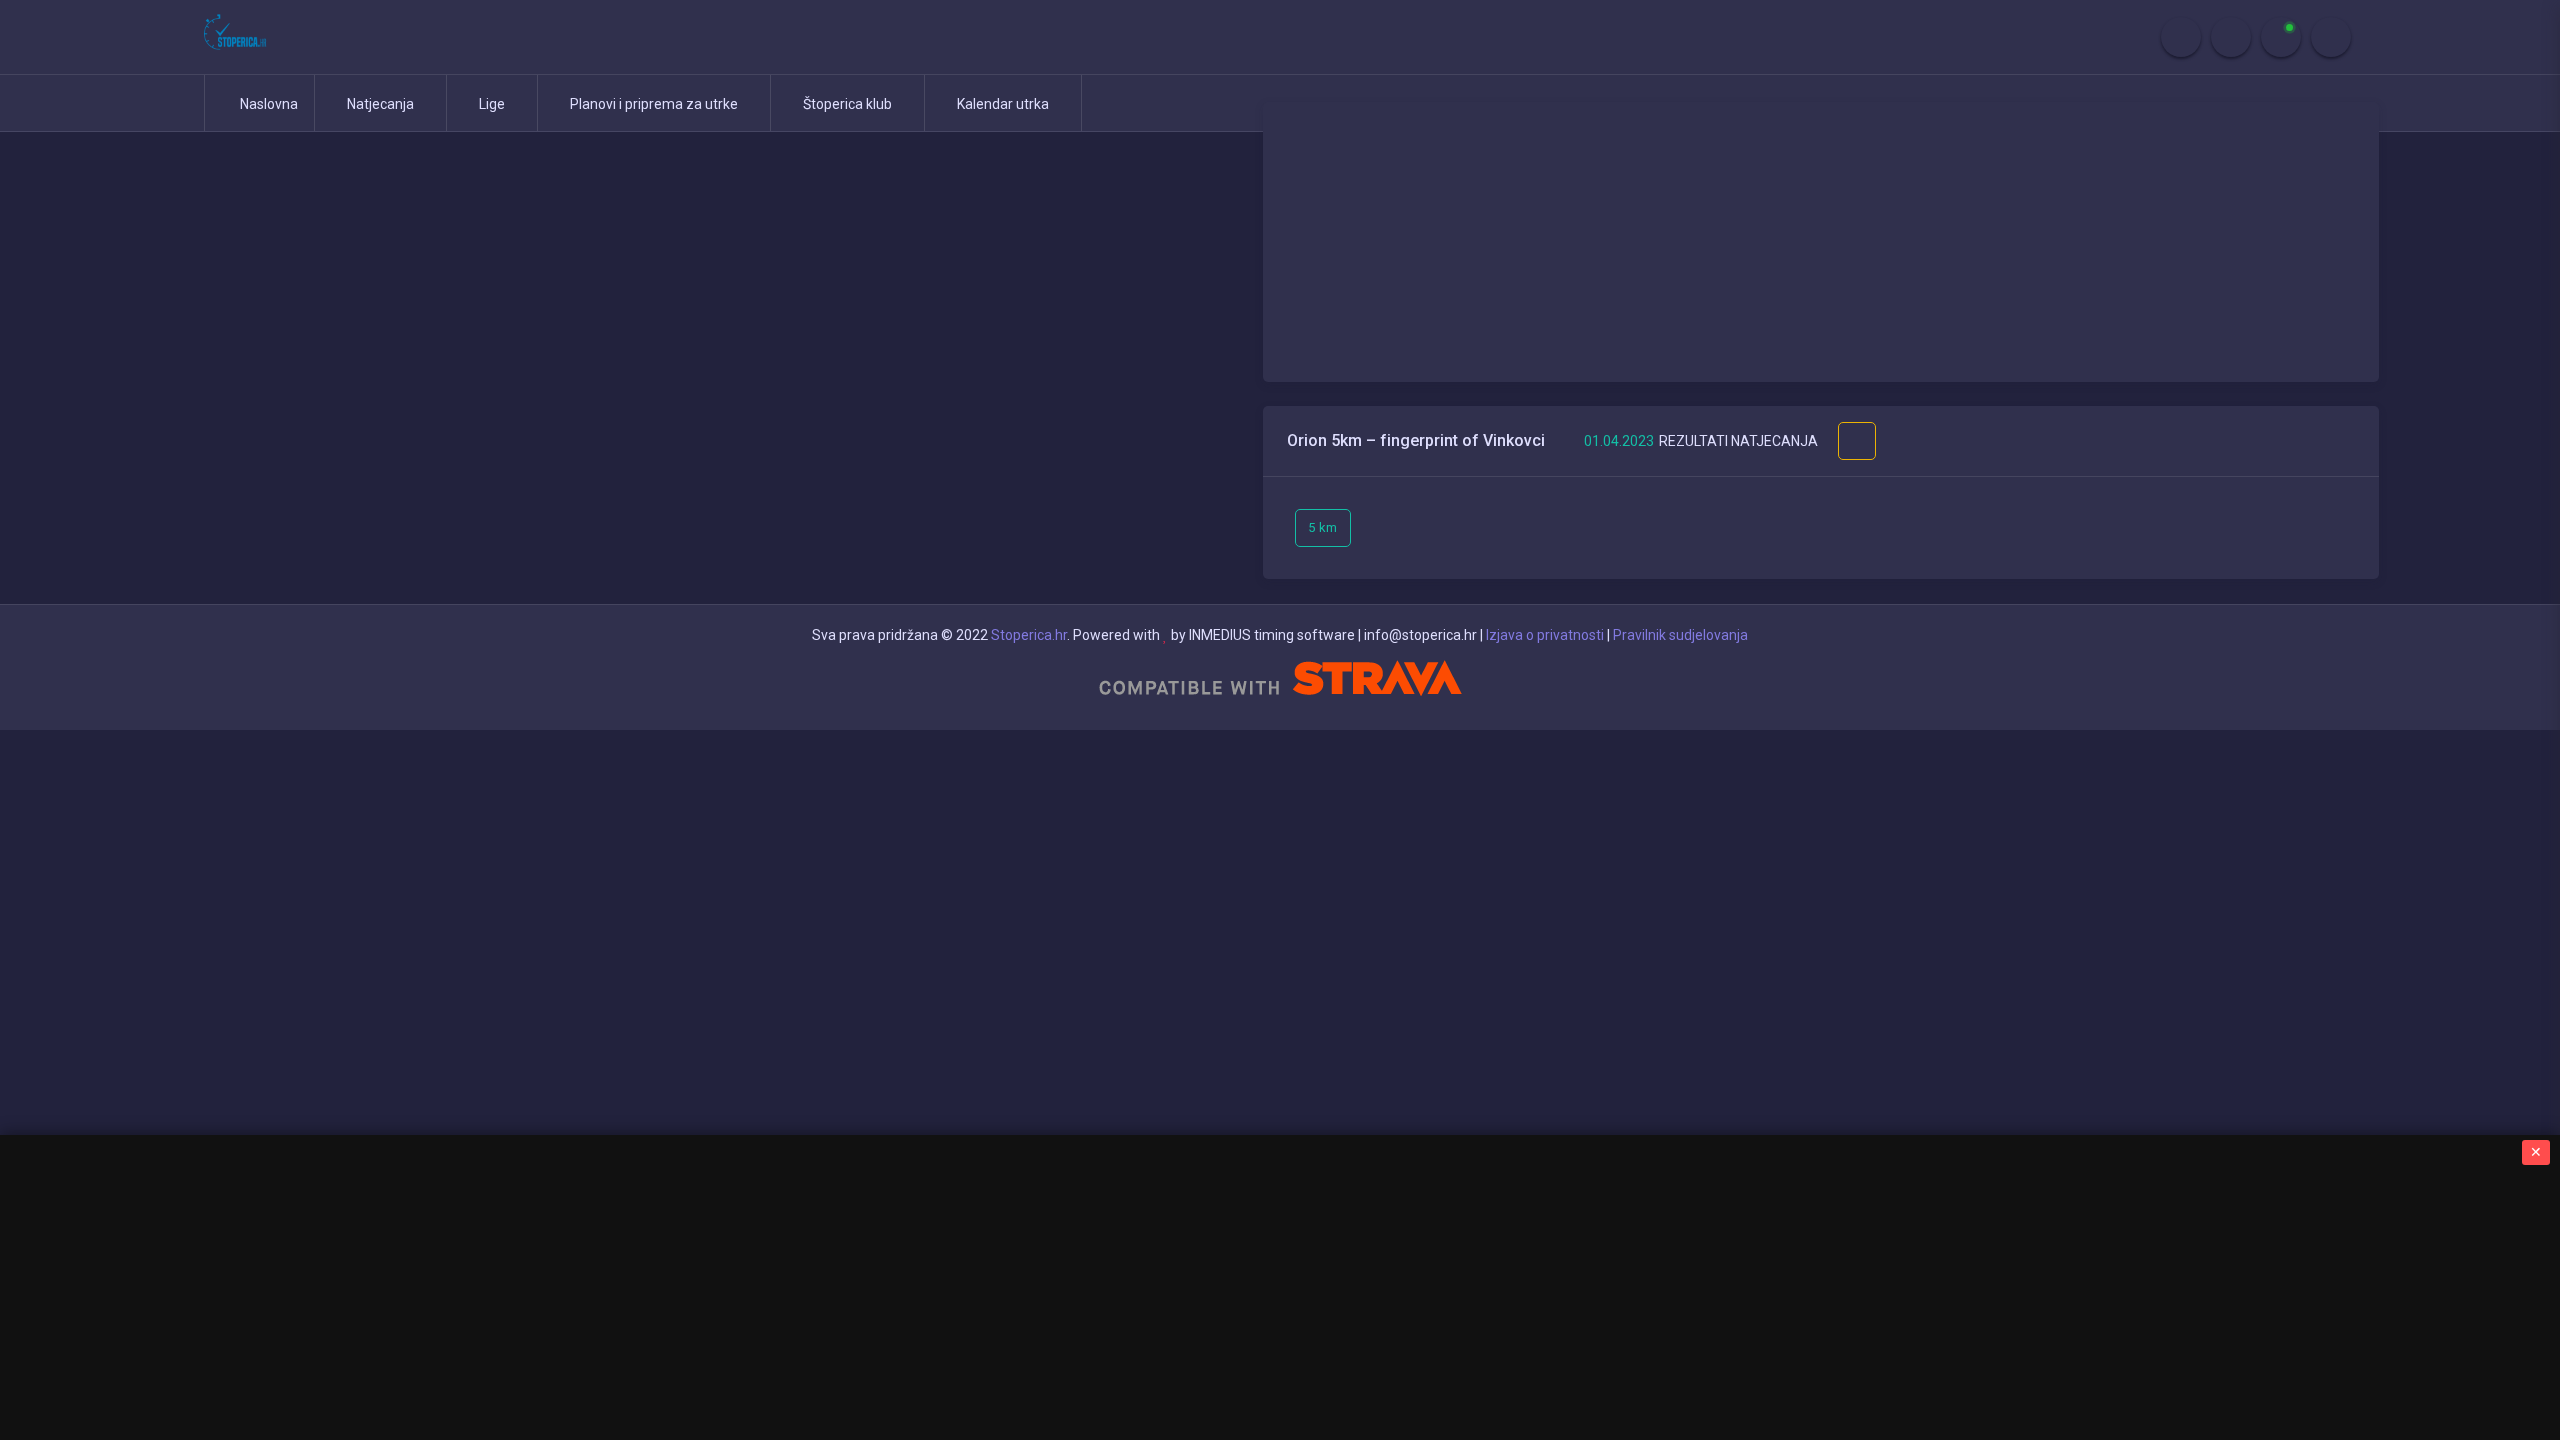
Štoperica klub (849, 104)
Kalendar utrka (1004, 104)
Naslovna (267, 104)
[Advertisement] (1821, 242)
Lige (493, 104)
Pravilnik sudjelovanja (1680, 635)
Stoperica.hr (1029, 635)
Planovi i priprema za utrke (655, 104)
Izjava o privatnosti (1545, 635)
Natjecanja (382, 104)
